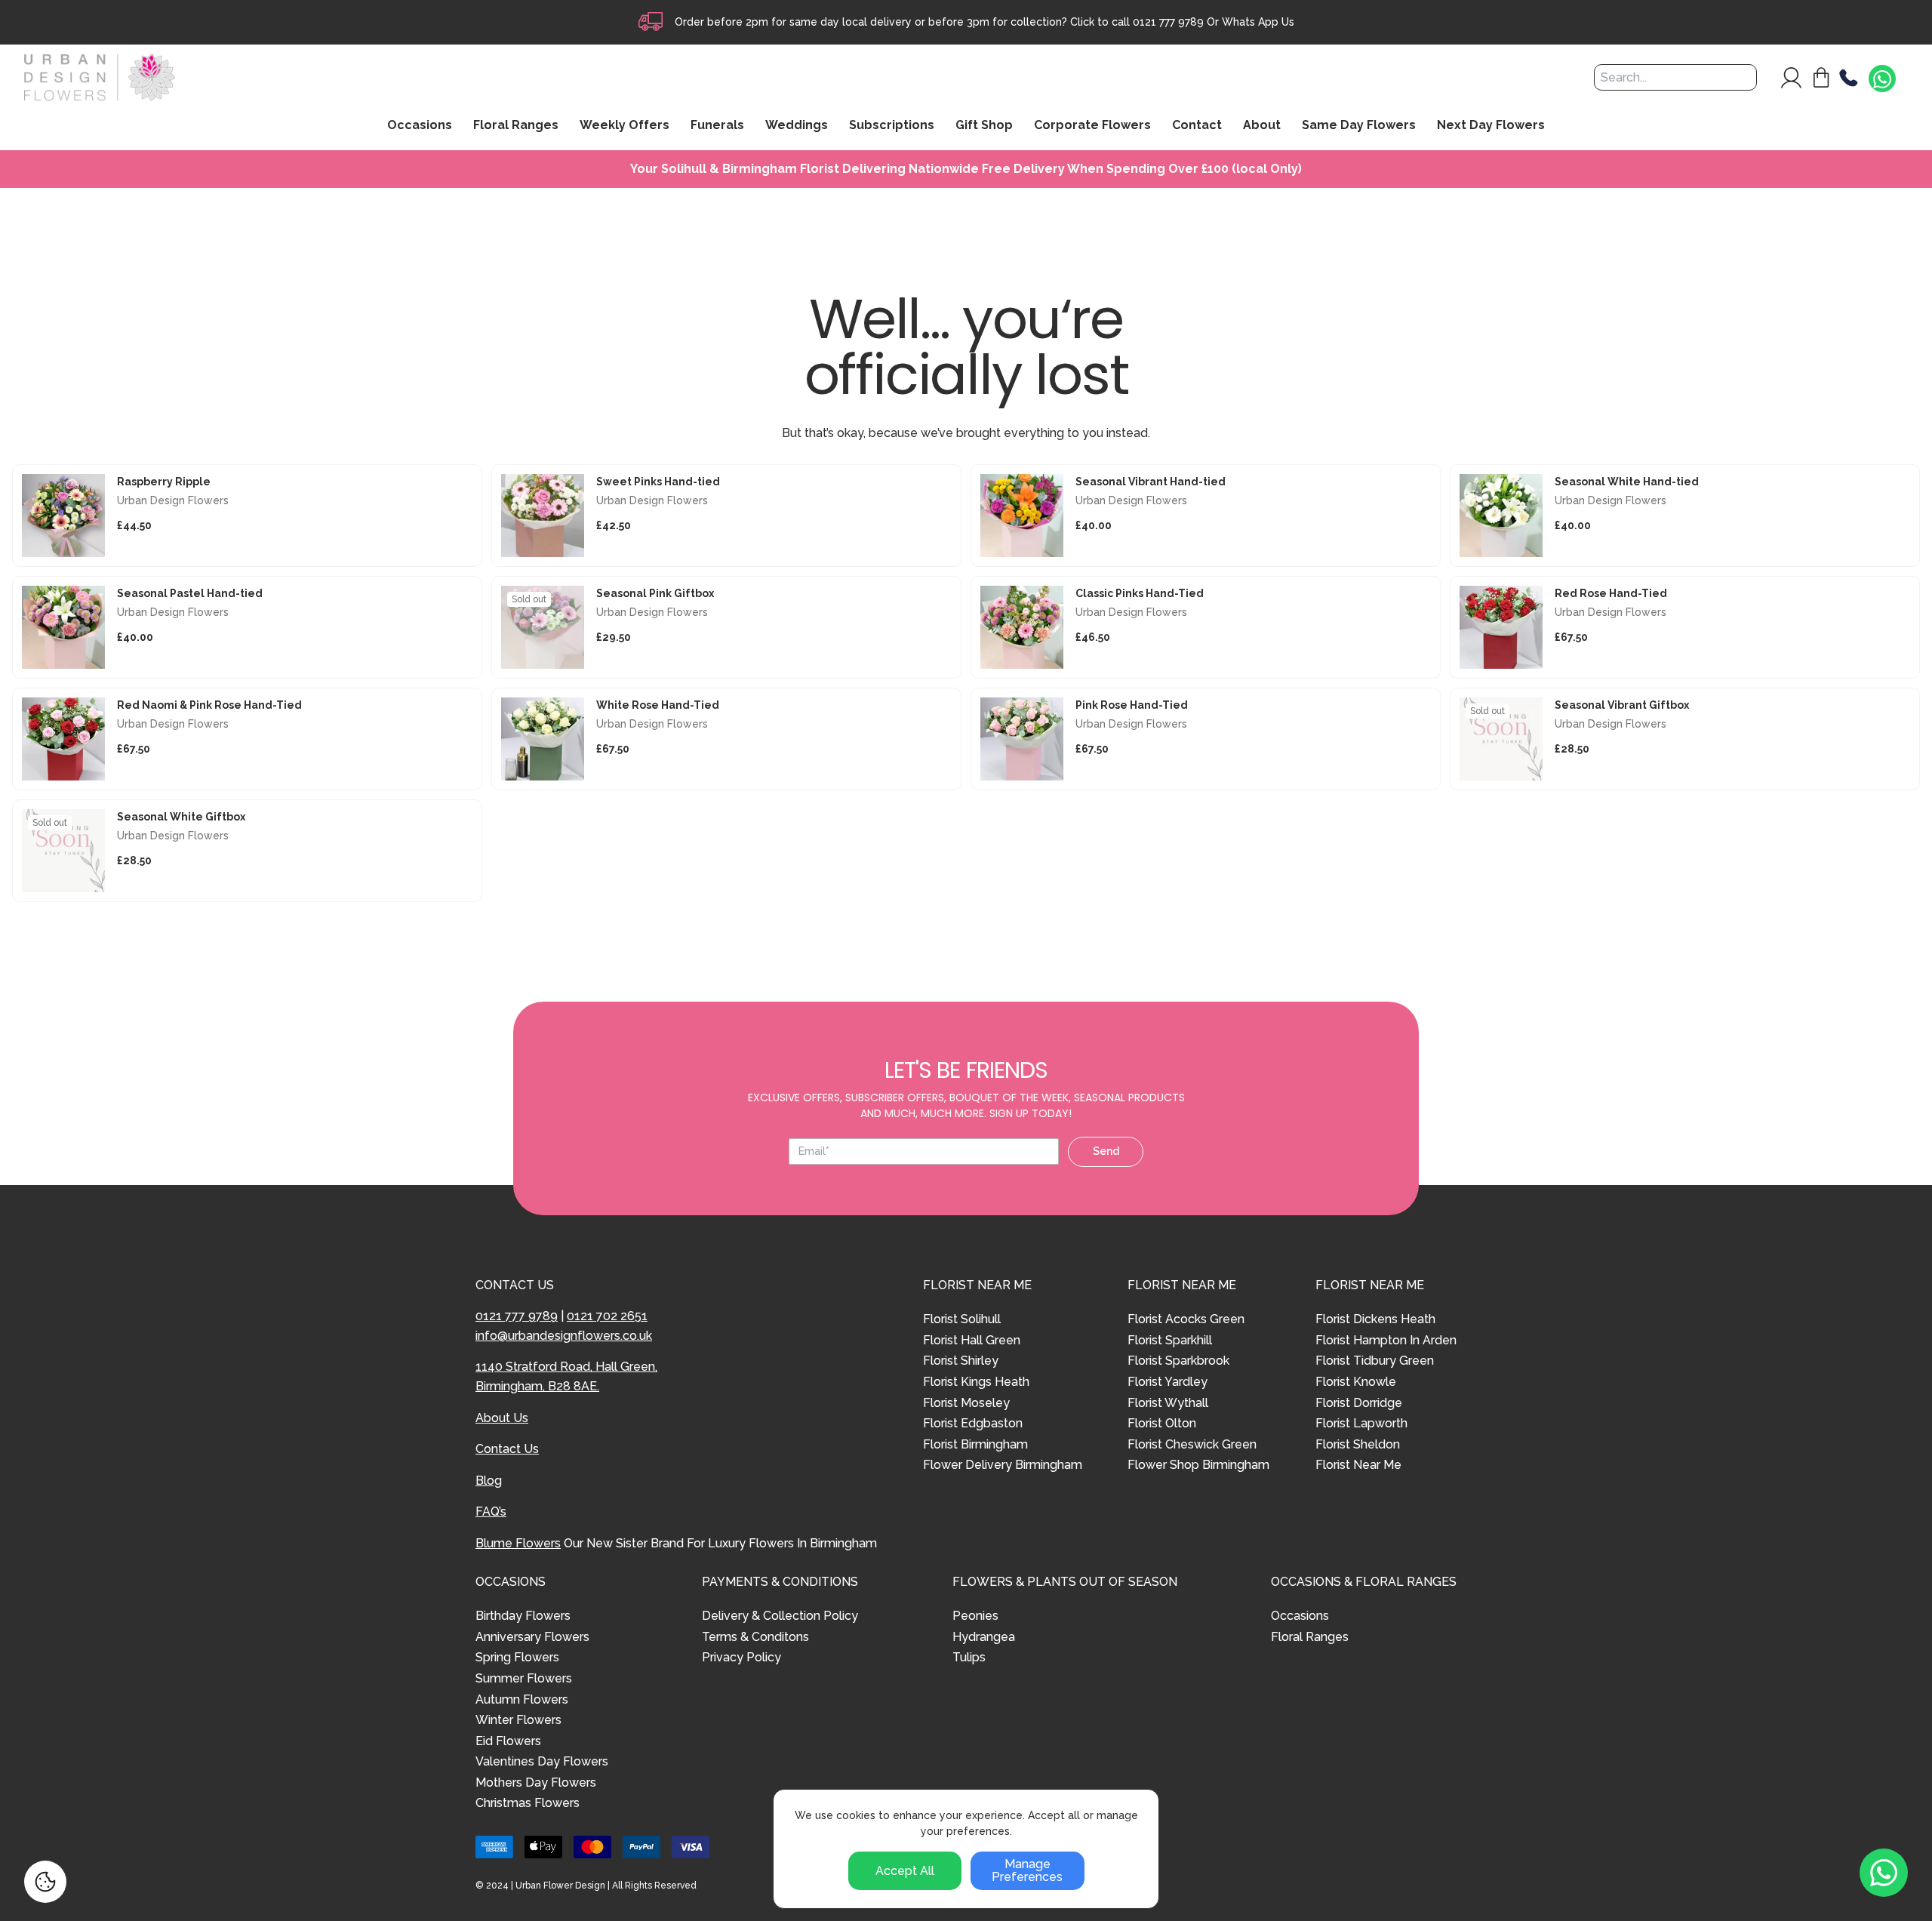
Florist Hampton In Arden (1386, 1340)
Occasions (1300, 1616)
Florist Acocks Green (1186, 1319)
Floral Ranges (1310, 1637)
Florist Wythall (1168, 1403)
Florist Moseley (966, 1403)
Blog (489, 1481)
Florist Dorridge (1359, 1403)
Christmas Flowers (528, 1803)
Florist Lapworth (1361, 1423)
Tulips (969, 1657)
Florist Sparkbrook (1178, 1361)
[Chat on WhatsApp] (1882, 79)
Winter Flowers (518, 1720)
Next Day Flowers (1491, 126)
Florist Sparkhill (1170, 1340)
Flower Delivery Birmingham (1003, 1465)
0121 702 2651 (607, 1316)
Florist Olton (1162, 1423)
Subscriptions (892, 126)
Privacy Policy (741, 1657)
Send (1106, 1151)
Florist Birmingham (975, 1444)
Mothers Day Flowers (536, 1782)
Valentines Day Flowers (542, 1761)
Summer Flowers (524, 1678)
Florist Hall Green (972, 1340)
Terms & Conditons (755, 1637)
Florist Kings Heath (976, 1382)
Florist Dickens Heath (1375, 1319)
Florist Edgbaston (973, 1423)
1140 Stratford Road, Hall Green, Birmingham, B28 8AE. (566, 1376)
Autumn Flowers (522, 1699)
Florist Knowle (1356, 1382)
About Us (502, 1418)
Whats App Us (1258, 22)
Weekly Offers (625, 126)
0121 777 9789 (1168, 22)
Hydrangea (984, 1637)
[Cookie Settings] (45, 1882)
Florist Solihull (962, 1319)
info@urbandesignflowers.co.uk (564, 1336)
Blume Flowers (518, 1543)
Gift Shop (984, 126)
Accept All (905, 1871)
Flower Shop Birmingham (1198, 1465)
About (1262, 126)
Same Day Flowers (1359, 126)
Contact (1197, 126)
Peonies (975, 1616)
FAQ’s (491, 1512)
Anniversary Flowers (532, 1637)
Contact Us (507, 1449)
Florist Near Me (1358, 1465)
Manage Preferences (1027, 1871)
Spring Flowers (517, 1657)
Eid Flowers (508, 1741)
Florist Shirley (961, 1361)
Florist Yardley (1168, 1382)
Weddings (797, 126)
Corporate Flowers (1092, 126)
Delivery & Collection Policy (780, 1616)
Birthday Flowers (523, 1616)
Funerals (717, 126)
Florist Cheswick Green (1192, 1444)
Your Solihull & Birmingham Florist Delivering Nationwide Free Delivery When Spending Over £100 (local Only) (966, 169)
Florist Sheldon (1358, 1444)
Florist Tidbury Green (1375, 1361)
